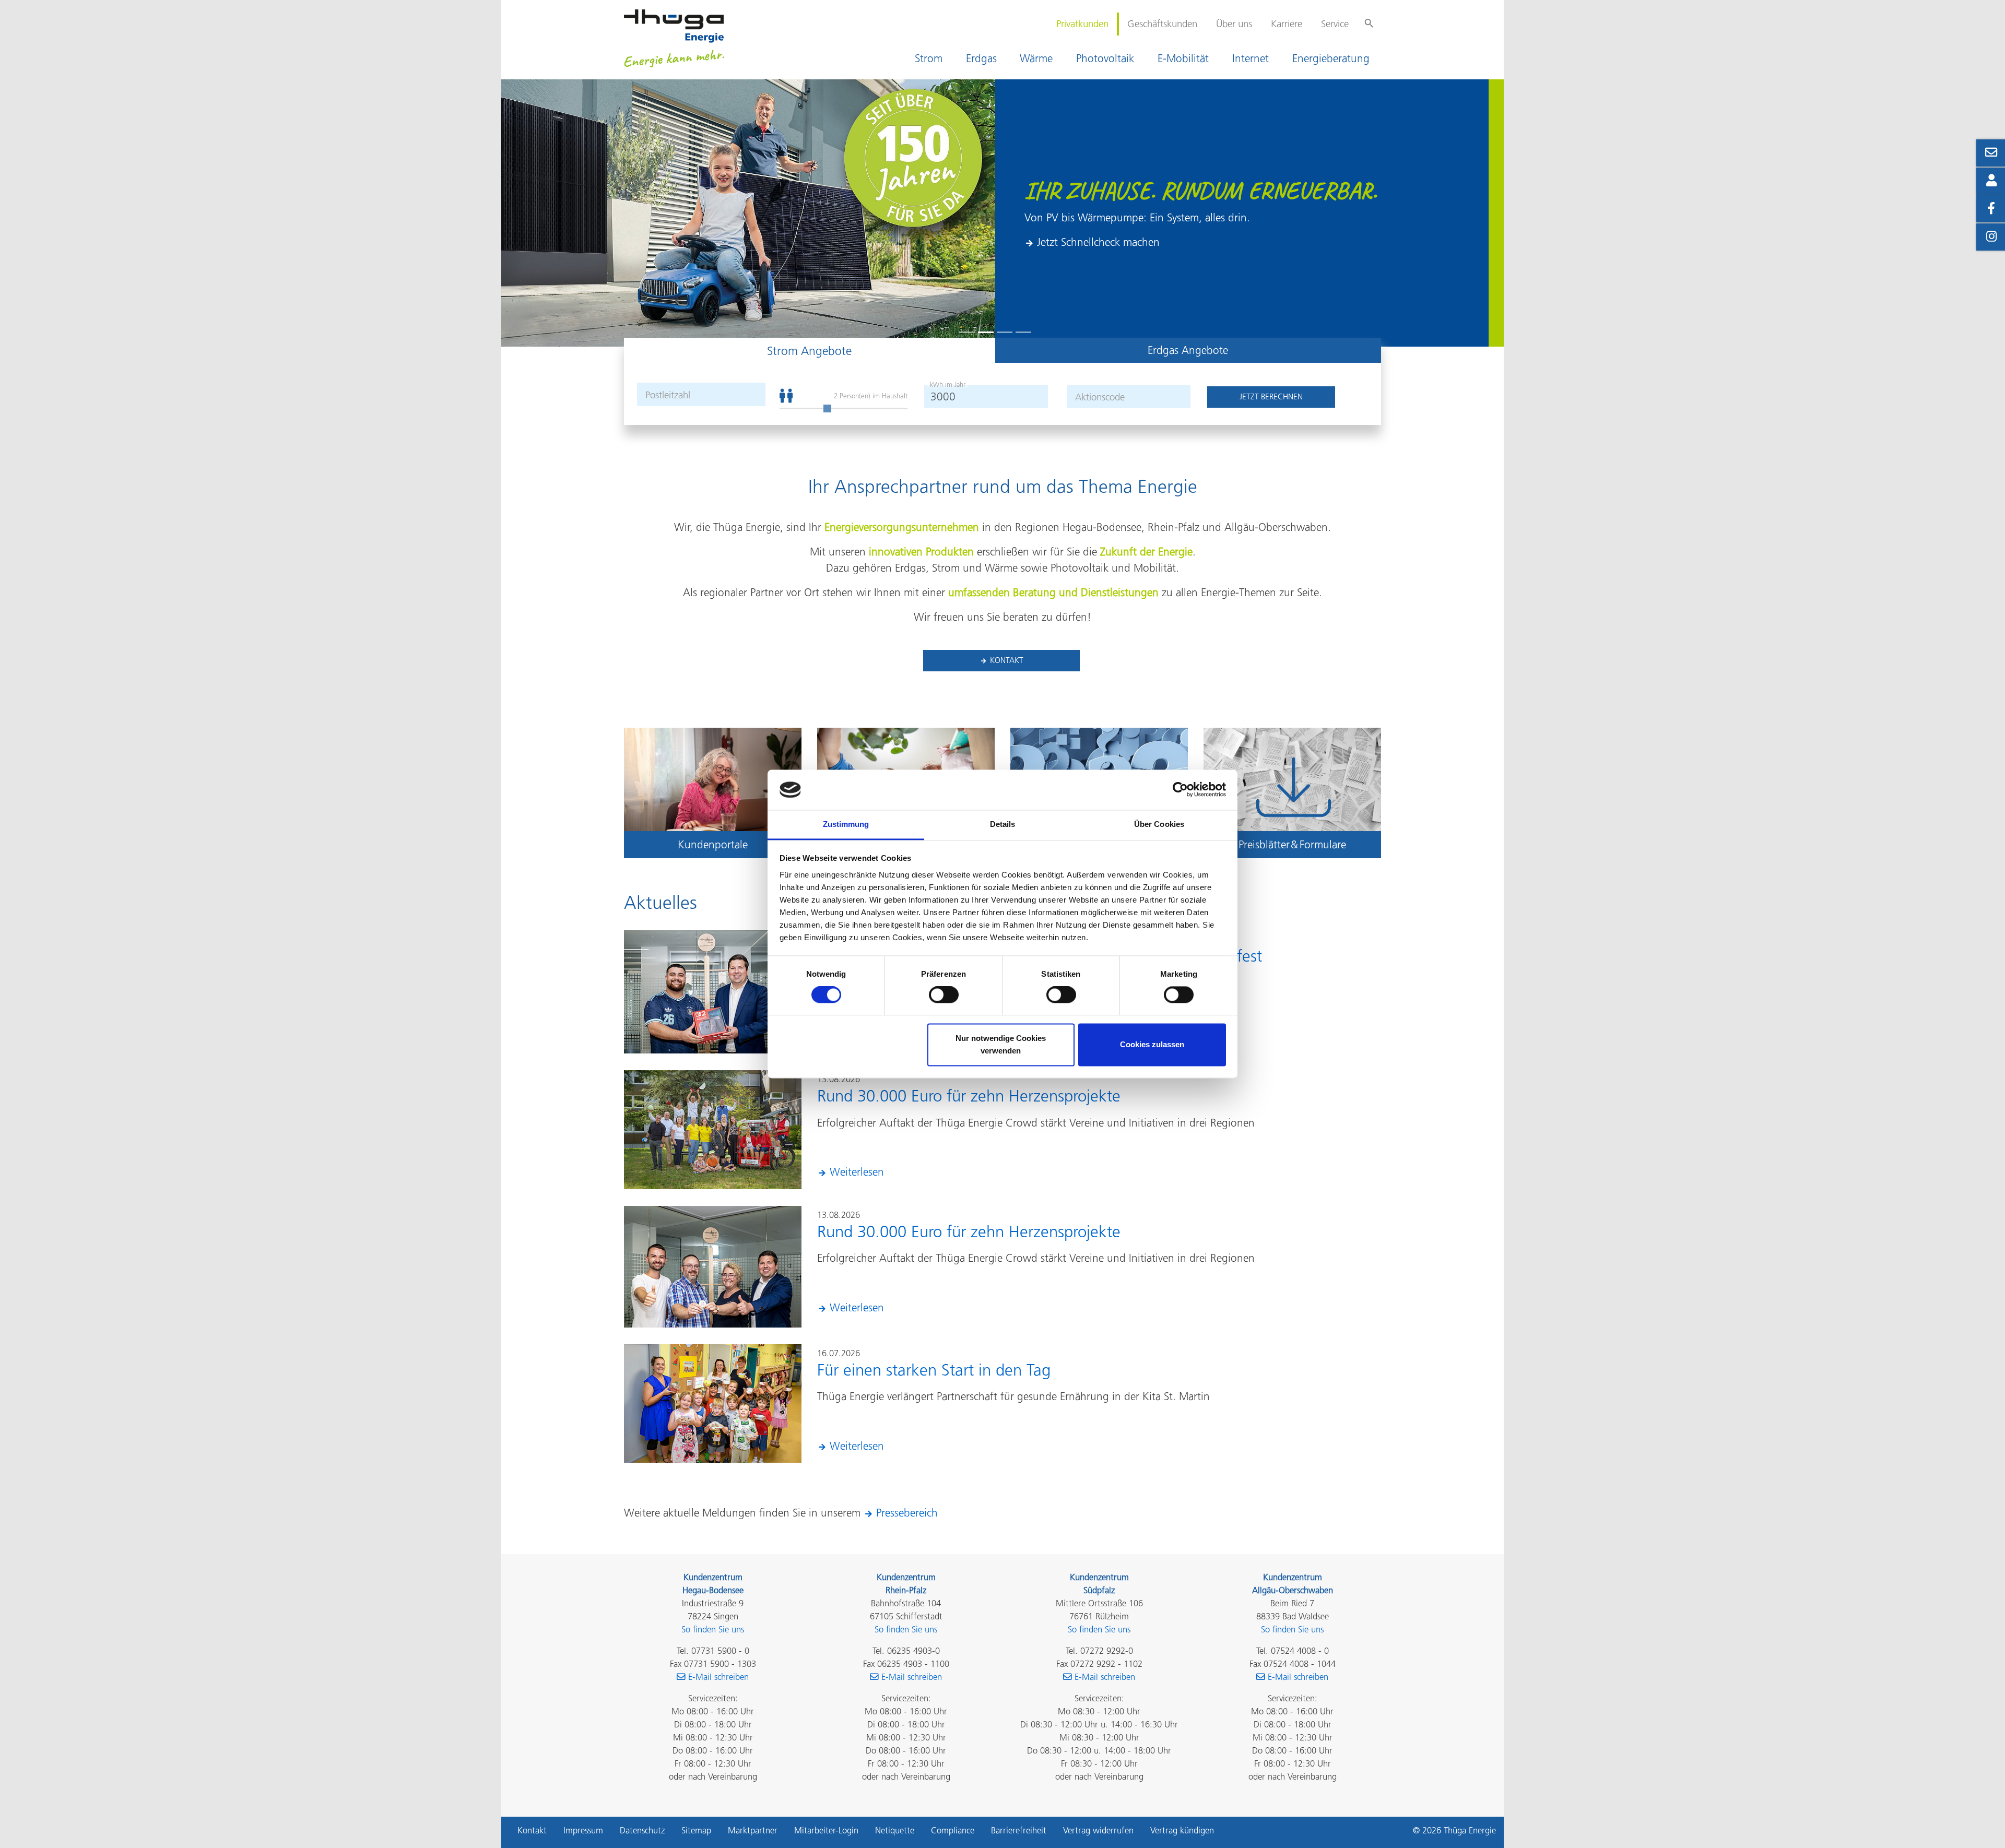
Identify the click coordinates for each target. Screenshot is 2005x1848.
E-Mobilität (1183, 58)
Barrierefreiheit (1019, 1830)
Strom (929, 58)
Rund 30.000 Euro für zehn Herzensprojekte (969, 1096)
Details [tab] (1003, 824)
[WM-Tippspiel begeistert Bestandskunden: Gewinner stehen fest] (713, 991)
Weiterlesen (857, 1172)
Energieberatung (1331, 58)
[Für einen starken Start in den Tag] (713, 1402)
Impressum (583, 1830)
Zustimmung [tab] (846, 824)
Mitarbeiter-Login (826, 1830)
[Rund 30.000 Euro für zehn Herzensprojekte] (713, 1128)
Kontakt (1007, 660)
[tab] (810, 350)
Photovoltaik (1105, 58)
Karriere (1287, 24)
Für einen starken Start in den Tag (934, 1370)
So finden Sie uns (713, 1629)
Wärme (1036, 58)
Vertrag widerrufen (1098, 1830)
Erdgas (981, 58)
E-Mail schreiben (718, 1677)
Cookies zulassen (1152, 1044)
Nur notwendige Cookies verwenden (1001, 1044)
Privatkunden (1082, 24)
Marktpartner (753, 1830)
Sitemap (696, 1830)
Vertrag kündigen (1182, 1830)
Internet (1251, 58)
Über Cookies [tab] (1159, 824)
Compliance (953, 1830)
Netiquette (895, 1830)
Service (1335, 24)
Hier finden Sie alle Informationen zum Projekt (1145, 259)
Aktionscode (1100, 397)
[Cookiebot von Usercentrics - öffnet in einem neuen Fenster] (1180, 790)
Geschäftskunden (1162, 24)
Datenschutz (642, 1830)
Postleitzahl (668, 395)
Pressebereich (907, 1513)
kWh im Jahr (948, 384)
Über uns (1234, 24)
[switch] (944, 995)
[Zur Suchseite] (1369, 18)
